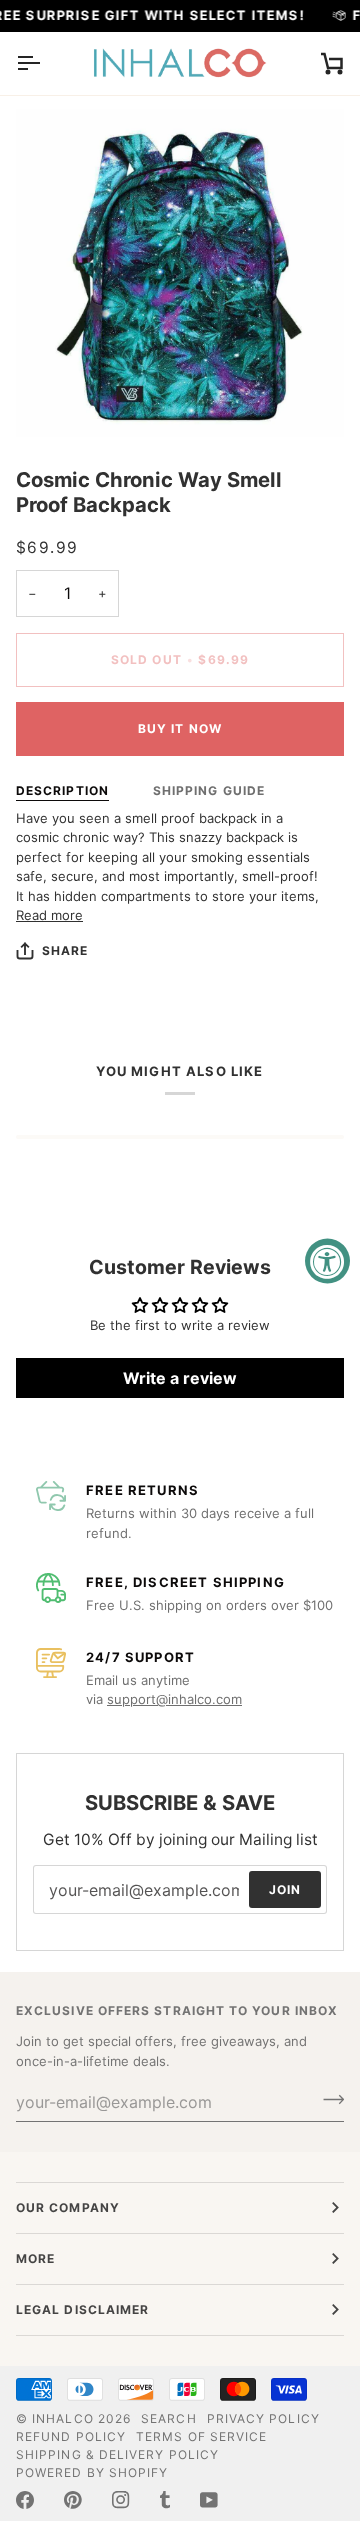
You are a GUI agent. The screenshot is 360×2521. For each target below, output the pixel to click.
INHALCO (63, 2418)
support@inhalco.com (174, 1699)
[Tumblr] (165, 2500)
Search (168, 2418)
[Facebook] (25, 2500)
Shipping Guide (209, 790)
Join (285, 1888)
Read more (49, 915)
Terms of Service (201, 2436)
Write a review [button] (180, 1378)
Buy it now (180, 728)
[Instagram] (121, 2500)
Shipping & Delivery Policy (117, 2454)
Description (62, 790)
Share (65, 950)
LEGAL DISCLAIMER (82, 2309)
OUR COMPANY (68, 2207)
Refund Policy (71, 2436)
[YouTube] (209, 2500)
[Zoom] (53, 399)
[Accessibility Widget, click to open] (327, 1260)
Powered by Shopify (92, 2472)
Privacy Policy (263, 2418)
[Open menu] (46, 63)
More (35, 2258)
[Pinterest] (73, 2500)
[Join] (327, 2099)
